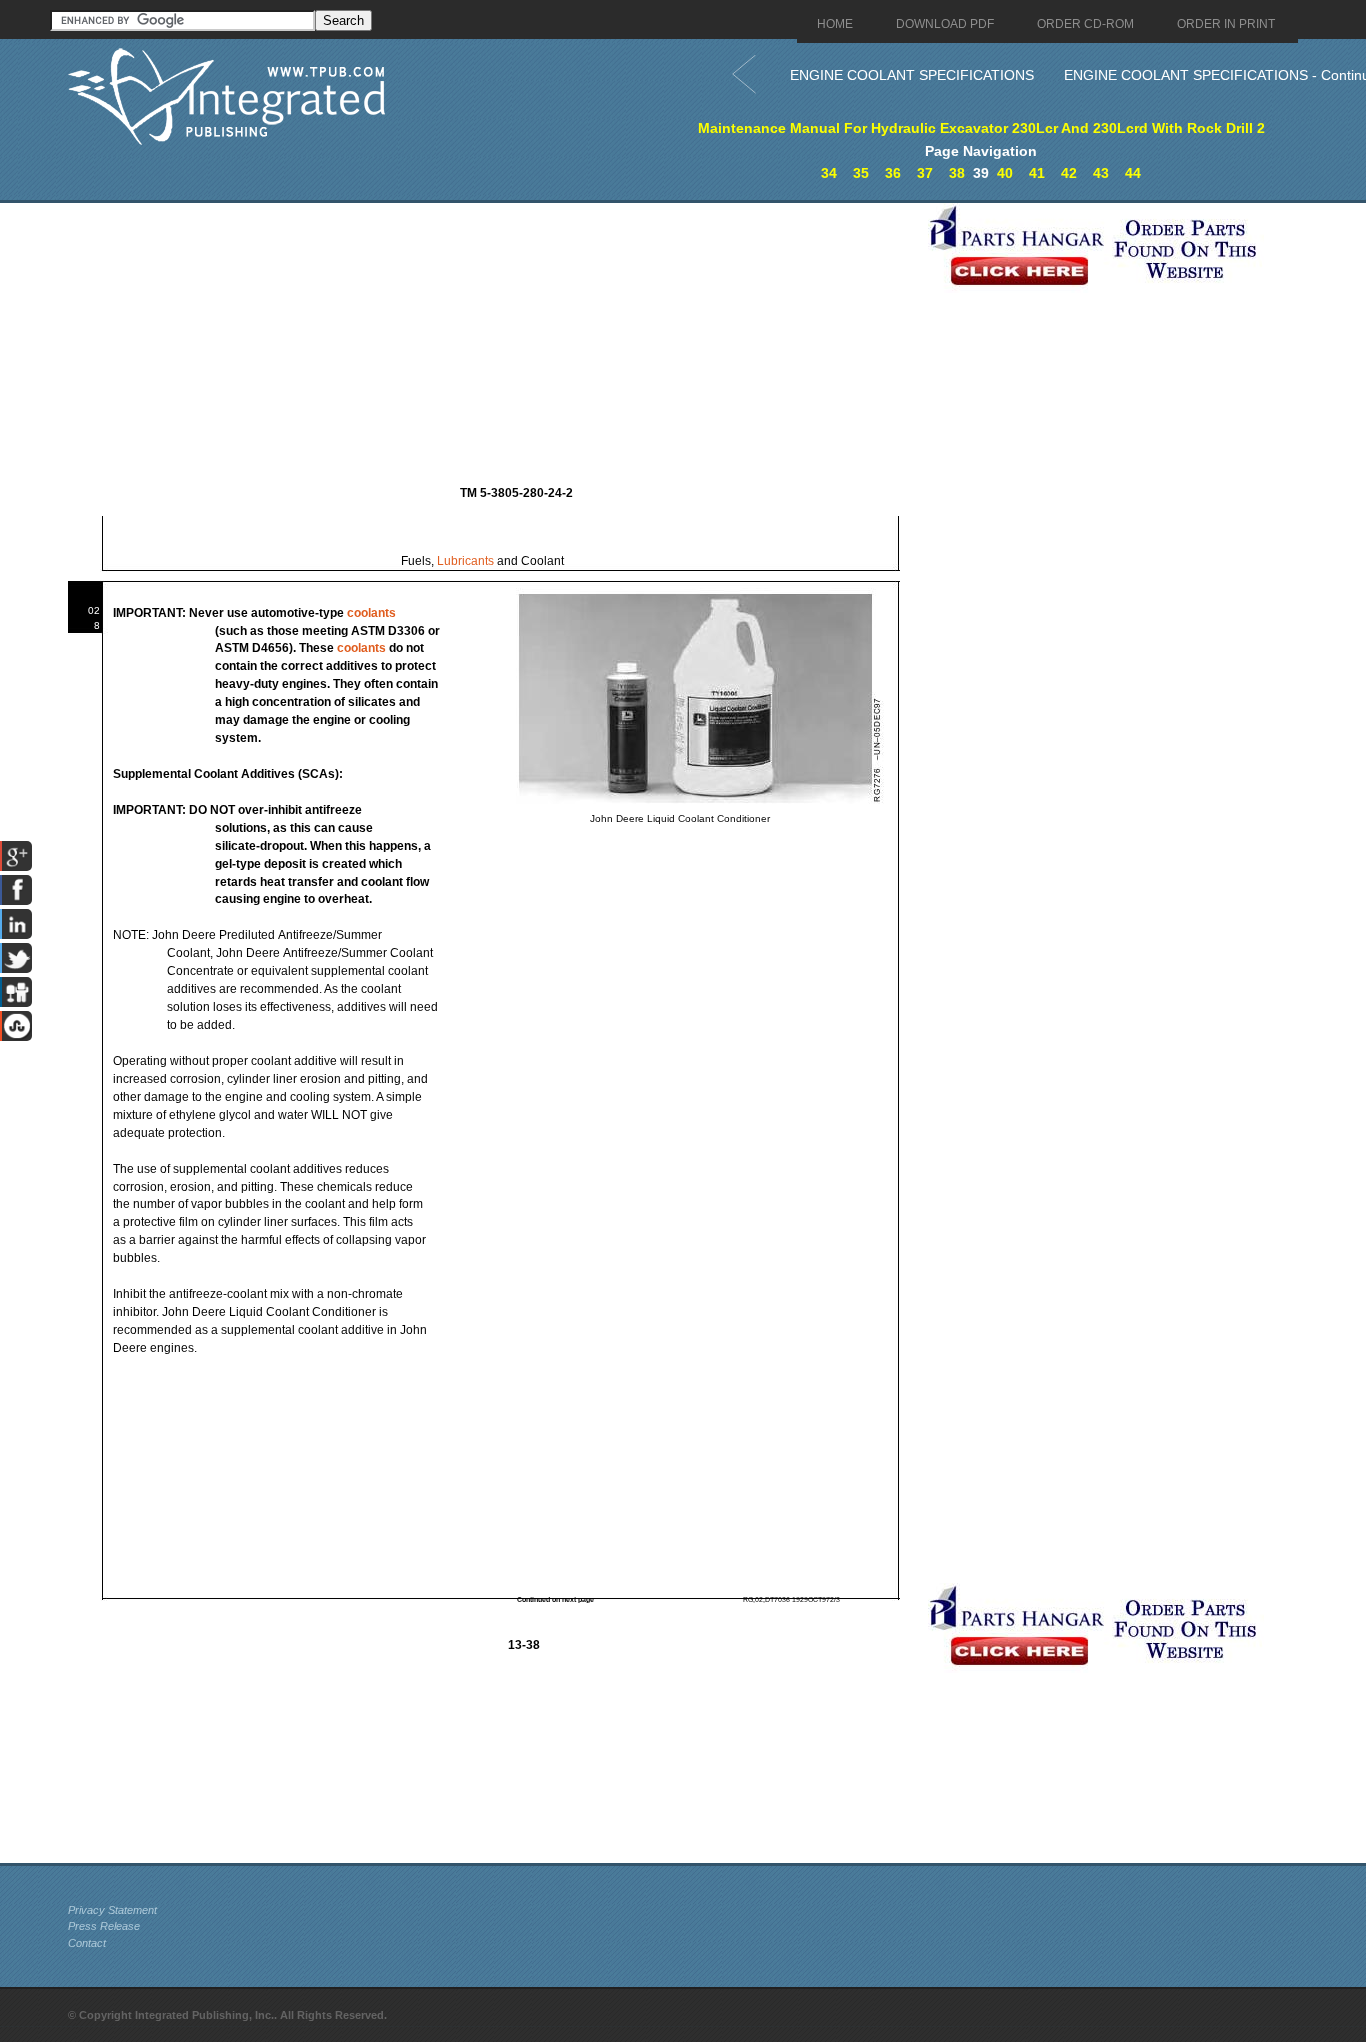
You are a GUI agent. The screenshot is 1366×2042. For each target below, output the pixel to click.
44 (1133, 173)
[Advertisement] (493, 343)
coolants (371, 613)
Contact (87, 1943)
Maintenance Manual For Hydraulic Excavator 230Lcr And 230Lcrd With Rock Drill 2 (981, 128)
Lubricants (465, 561)
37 (925, 173)
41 (1037, 173)
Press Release (104, 1926)
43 (1101, 173)
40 (1005, 173)
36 (893, 173)
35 (861, 173)
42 (1069, 173)
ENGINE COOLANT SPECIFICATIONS (912, 75)
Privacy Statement (112, 1910)
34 (829, 173)
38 (957, 173)
